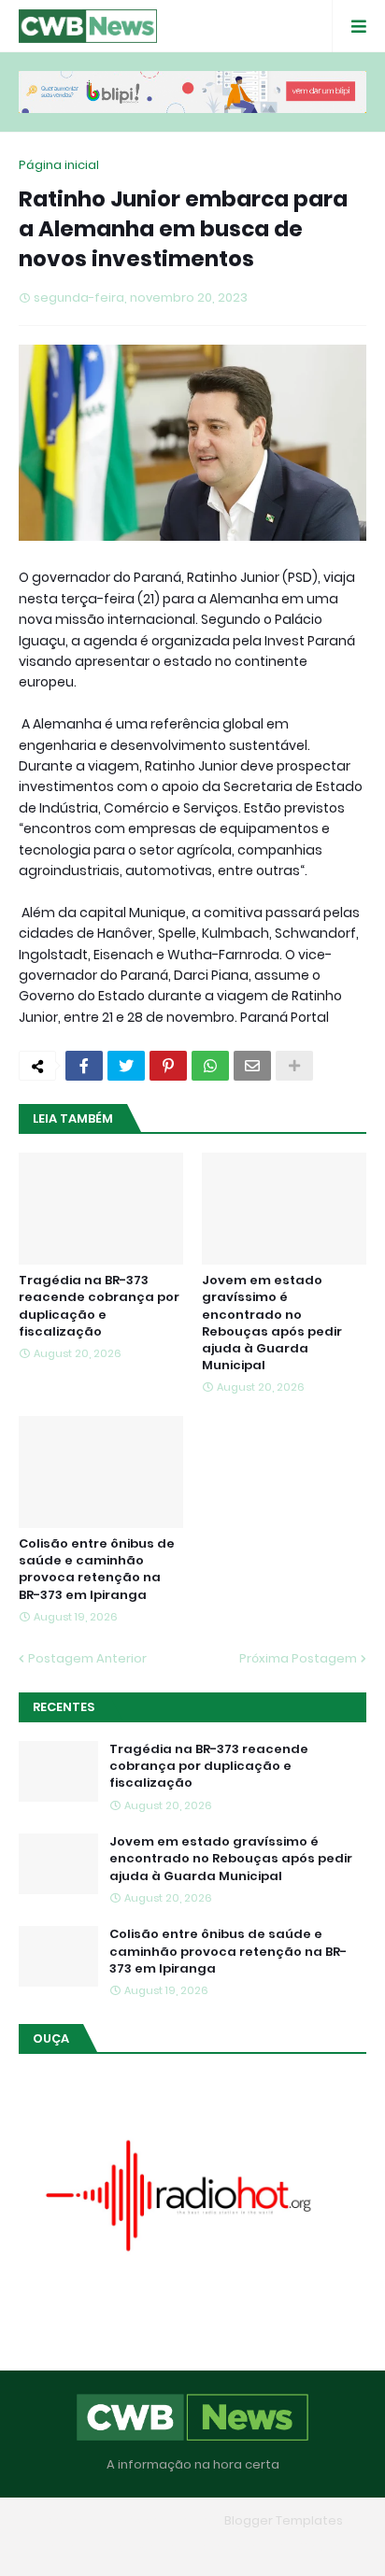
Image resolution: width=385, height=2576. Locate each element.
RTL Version (312, 2548)
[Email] (252, 1066)
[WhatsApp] (210, 1066)
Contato (229, 2548)
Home (57, 2548)
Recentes (64, 1707)
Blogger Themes (165, 2520)
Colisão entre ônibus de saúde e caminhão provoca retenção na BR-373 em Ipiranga (97, 1570)
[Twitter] (126, 1066)
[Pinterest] (168, 1066)
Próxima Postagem (298, 1658)
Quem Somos (139, 2548)
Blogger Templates (284, 2520)
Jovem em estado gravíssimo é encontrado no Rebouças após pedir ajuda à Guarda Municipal (272, 1323)
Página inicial (59, 165)
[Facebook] (84, 1066)
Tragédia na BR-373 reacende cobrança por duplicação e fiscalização (99, 1306)
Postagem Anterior (87, 1658)
